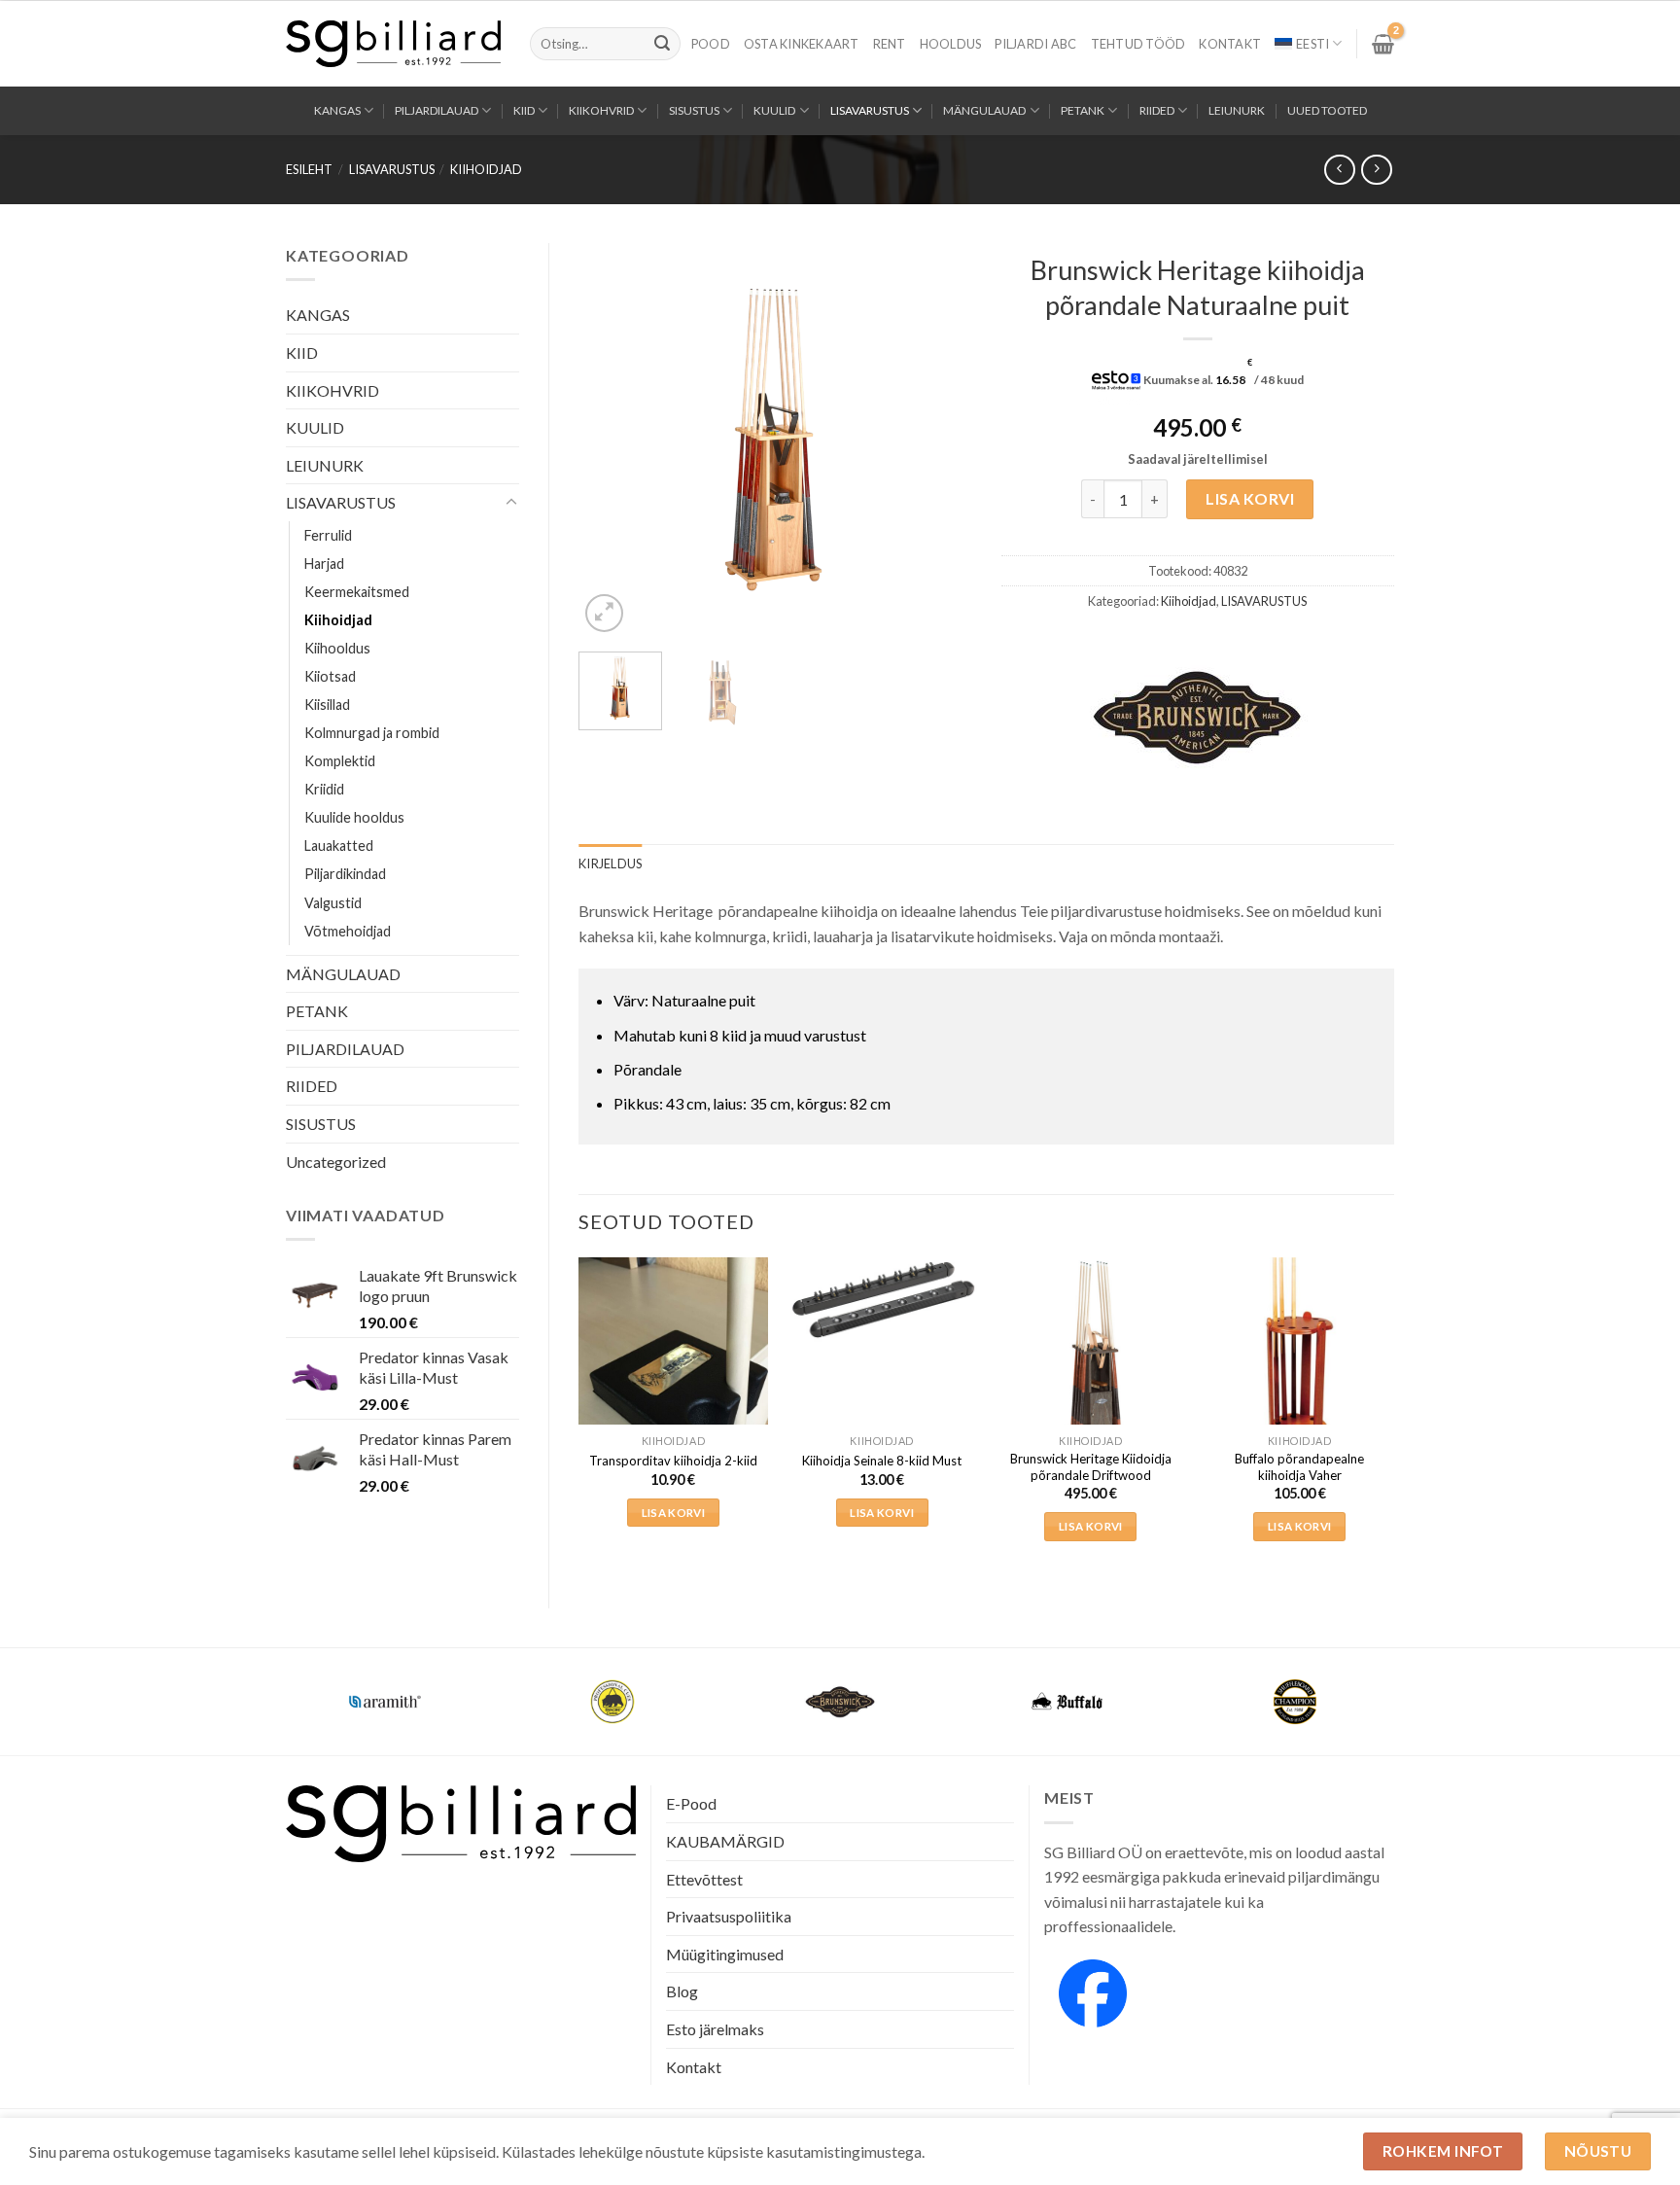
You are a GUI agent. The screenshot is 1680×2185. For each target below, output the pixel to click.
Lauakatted (339, 846)
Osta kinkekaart (802, 44)
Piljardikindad (345, 874)
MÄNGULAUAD (984, 110)
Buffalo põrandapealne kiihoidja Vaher (1299, 1467)
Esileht (309, 169)
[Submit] (662, 44)
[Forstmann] (1295, 1702)
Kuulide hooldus (354, 817)
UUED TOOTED (1327, 110)
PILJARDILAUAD (437, 110)
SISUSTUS (694, 110)
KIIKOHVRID (601, 110)
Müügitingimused (725, 1954)
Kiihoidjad (486, 169)
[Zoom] (604, 613)
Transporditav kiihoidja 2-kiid (673, 1461)
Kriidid (324, 789)
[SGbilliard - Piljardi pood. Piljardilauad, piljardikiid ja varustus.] (393, 44)
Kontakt (1230, 44)
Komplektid (340, 761)
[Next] (939, 440)
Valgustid (333, 903)
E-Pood (691, 1803)
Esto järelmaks (715, 2029)
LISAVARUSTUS (870, 110)
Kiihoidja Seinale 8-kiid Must (882, 1461)
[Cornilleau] (612, 1702)
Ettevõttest (704, 1879)
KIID (524, 110)
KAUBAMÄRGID (725, 1841)
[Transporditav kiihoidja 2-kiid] (673, 1384)
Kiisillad (327, 705)
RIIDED (1157, 110)
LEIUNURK (1237, 110)
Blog (682, 1991)
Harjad (324, 564)
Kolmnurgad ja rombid (372, 733)
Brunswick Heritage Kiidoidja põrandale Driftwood (1091, 1467)
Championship (385, 1690)
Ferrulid (328, 535)
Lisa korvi (1250, 498)
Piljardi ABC (1035, 44)
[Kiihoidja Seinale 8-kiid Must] (882, 1300)
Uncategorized (336, 1162)
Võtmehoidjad (348, 931)
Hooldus (951, 44)
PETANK (1083, 110)
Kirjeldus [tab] (610, 863)
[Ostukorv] (1383, 44)
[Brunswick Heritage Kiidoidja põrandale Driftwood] (1090, 1352)
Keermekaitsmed (357, 592)
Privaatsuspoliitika (729, 1916)
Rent (890, 44)
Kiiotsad (330, 676)
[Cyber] (1067, 1702)
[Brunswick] (1197, 717)
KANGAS (337, 110)
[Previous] (611, 440)
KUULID (774, 110)
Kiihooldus (337, 648)
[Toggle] (511, 503)
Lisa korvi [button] (673, 1513)
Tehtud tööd (1138, 44)
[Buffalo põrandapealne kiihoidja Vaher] (1299, 1352)
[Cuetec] (840, 1702)
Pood (711, 44)
